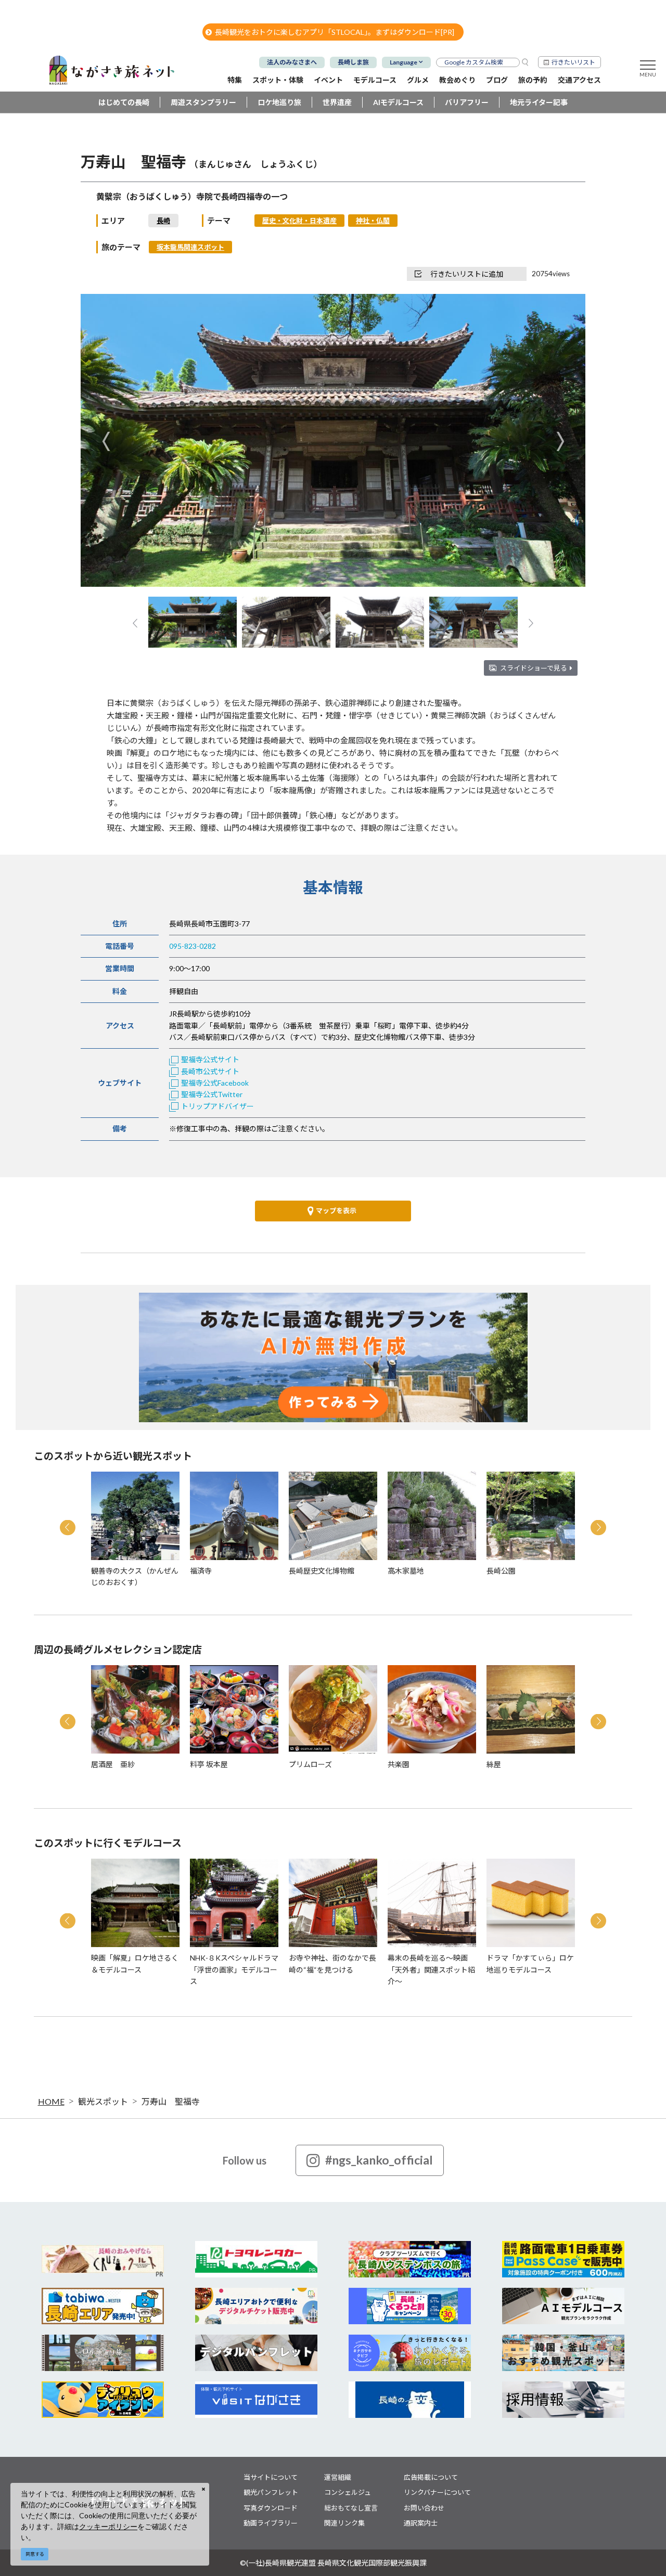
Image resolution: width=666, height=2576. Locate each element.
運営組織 (338, 2477)
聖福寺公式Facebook (215, 1083)
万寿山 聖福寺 (171, 2101)
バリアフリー (467, 102)
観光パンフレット (271, 2492)
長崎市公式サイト (210, 1071)
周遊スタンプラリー (203, 102)
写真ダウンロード (271, 2508)
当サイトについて (271, 2477)
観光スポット (103, 2101)
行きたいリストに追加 (467, 274)
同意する (35, 2554)
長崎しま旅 (353, 62)
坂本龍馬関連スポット (190, 247)
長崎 (163, 221)
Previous (106, 441)
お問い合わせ (424, 2508)
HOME (51, 2101)
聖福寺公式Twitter (212, 1094)
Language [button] (404, 62)
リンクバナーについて (437, 2492)
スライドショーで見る (534, 668)
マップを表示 (336, 1210)
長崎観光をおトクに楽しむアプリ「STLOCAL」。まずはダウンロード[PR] (335, 32)
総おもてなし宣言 (351, 2508)
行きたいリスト (573, 62)
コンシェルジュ (348, 2492)
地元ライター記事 (539, 102)
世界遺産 (337, 102)
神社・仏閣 (373, 221)
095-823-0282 (193, 946)
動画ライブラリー (271, 2523)
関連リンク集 (344, 2523)
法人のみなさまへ (292, 62)
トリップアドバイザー (217, 1106)
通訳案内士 (421, 2523)
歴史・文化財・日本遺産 (299, 221)
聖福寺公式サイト (210, 1059)
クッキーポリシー (108, 2526)
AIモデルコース (398, 102)
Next (560, 441)
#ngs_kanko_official (379, 2160)
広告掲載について (431, 2477)
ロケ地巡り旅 (279, 102)
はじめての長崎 (124, 102)
